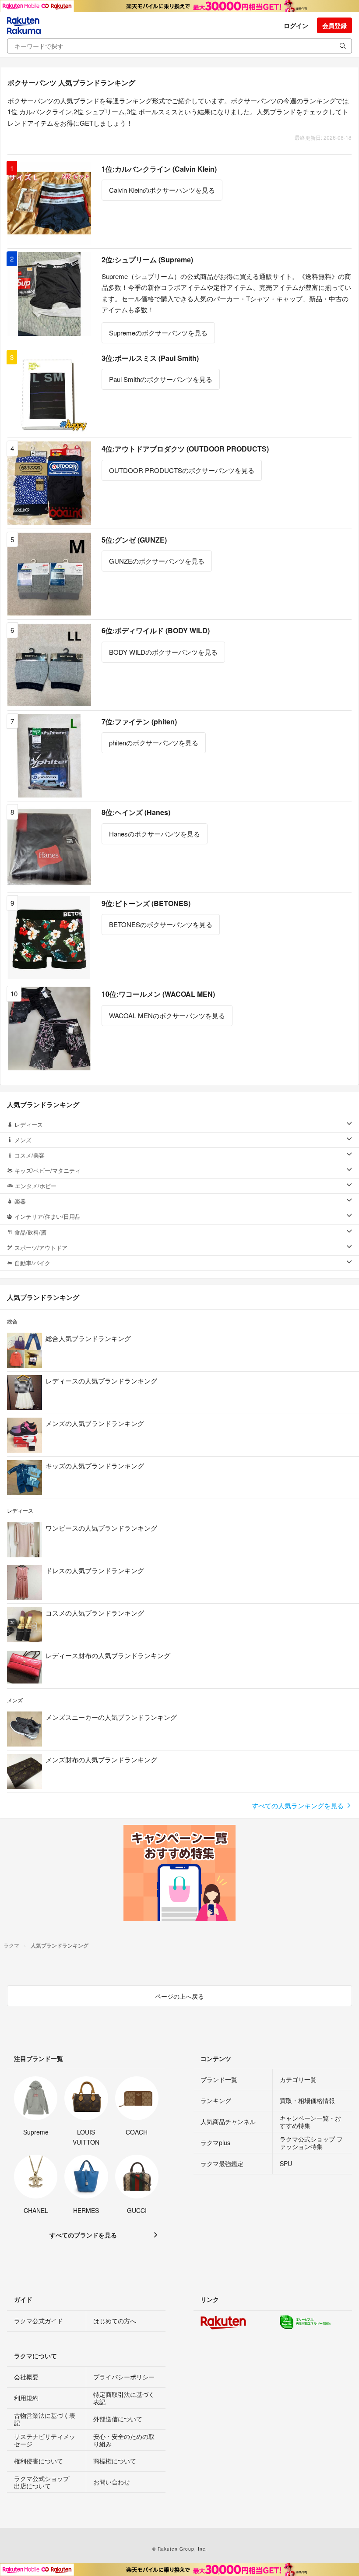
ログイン (296, 25)
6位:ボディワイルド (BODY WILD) (156, 630)
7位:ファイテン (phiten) (139, 722)
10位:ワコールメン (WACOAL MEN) (158, 994)
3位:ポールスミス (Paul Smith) (150, 358)
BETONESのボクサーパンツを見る (161, 924)
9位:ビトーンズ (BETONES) (146, 903)
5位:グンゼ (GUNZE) (134, 540)
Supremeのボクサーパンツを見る (158, 333)
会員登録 (334, 25)
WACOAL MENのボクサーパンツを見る (167, 1015)
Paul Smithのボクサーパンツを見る (161, 379)
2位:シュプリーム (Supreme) (147, 259)
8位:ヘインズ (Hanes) (136, 812)
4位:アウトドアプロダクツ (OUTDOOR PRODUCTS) (185, 449)
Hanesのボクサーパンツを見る (155, 834)
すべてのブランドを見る (83, 2235)
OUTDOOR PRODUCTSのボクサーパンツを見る (182, 470)
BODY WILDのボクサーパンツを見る (163, 652)
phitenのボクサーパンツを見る (154, 743)
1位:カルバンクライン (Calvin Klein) (159, 169)
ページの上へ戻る (179, 1996)
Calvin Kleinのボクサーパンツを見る (162, 190)
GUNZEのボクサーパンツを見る (157, 561)
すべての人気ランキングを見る (299, 1805)
